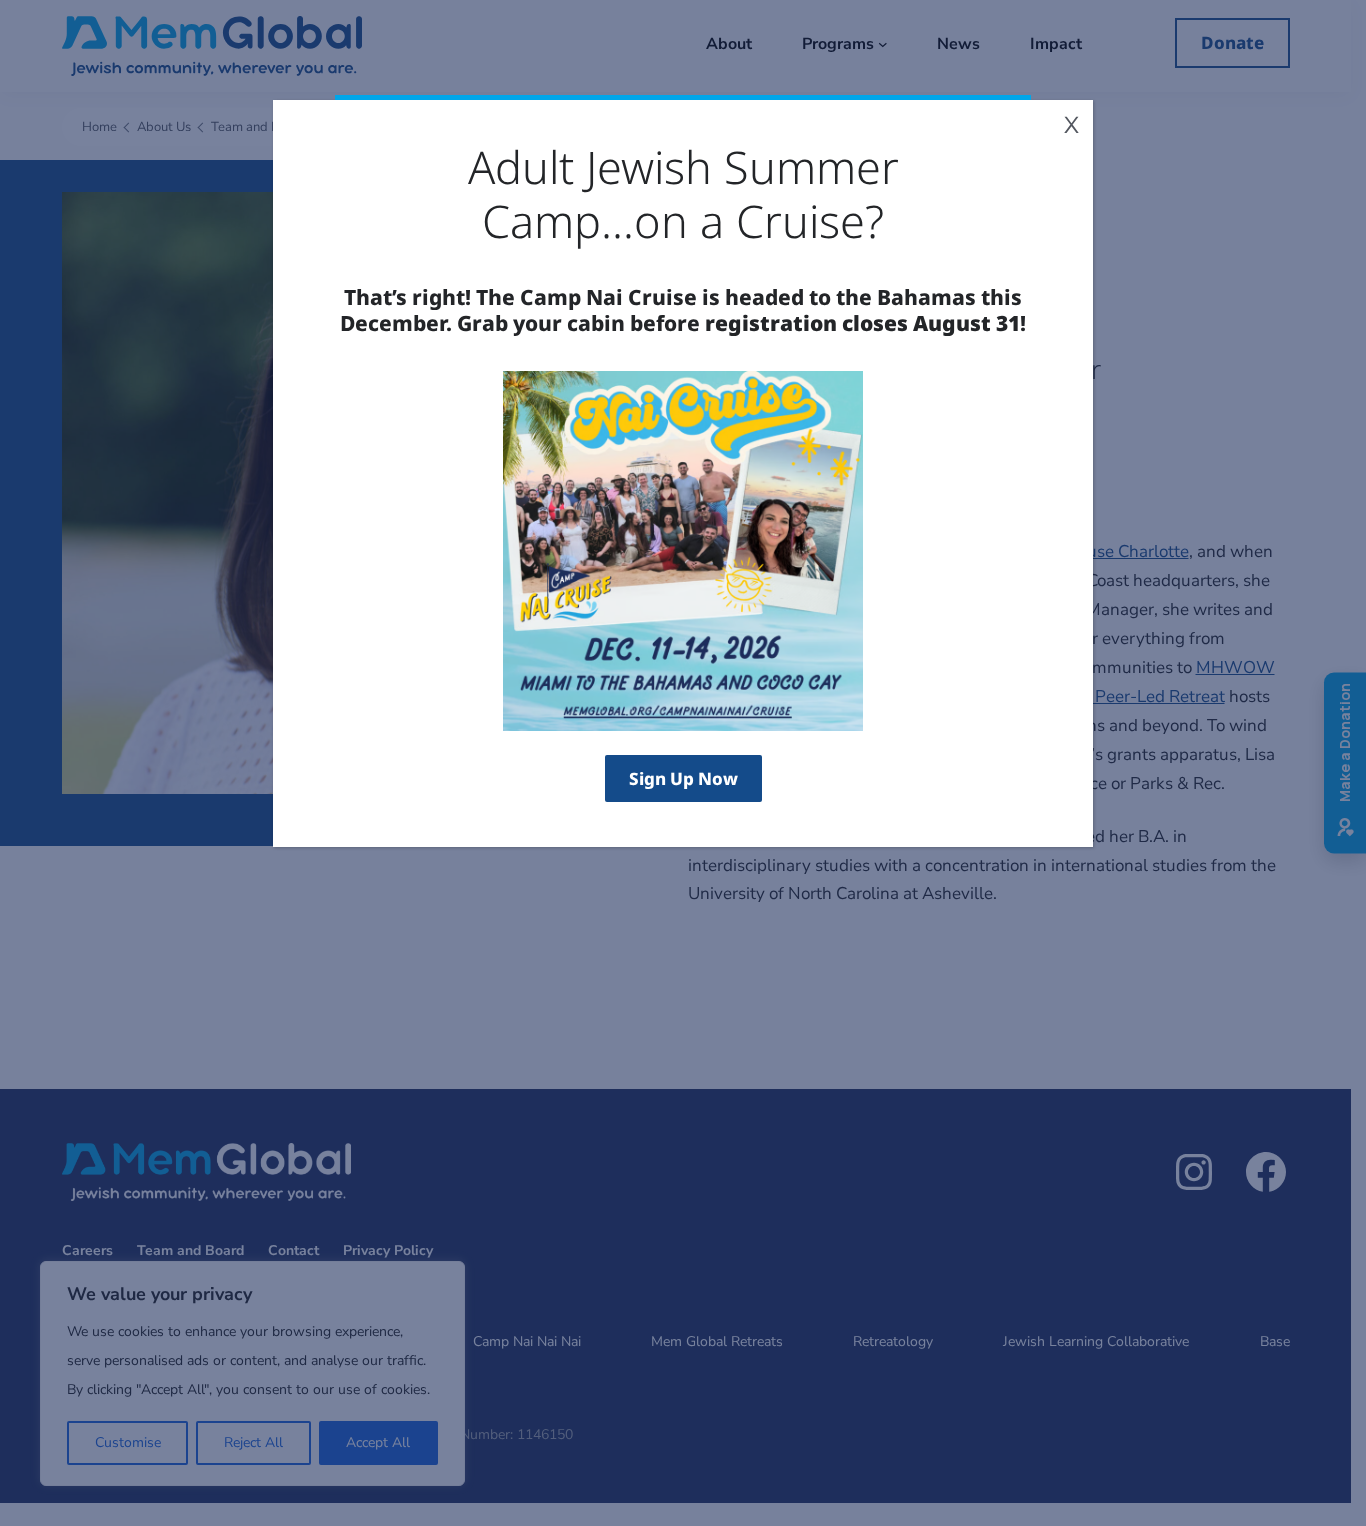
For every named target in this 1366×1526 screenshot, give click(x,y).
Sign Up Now (683, 778)
